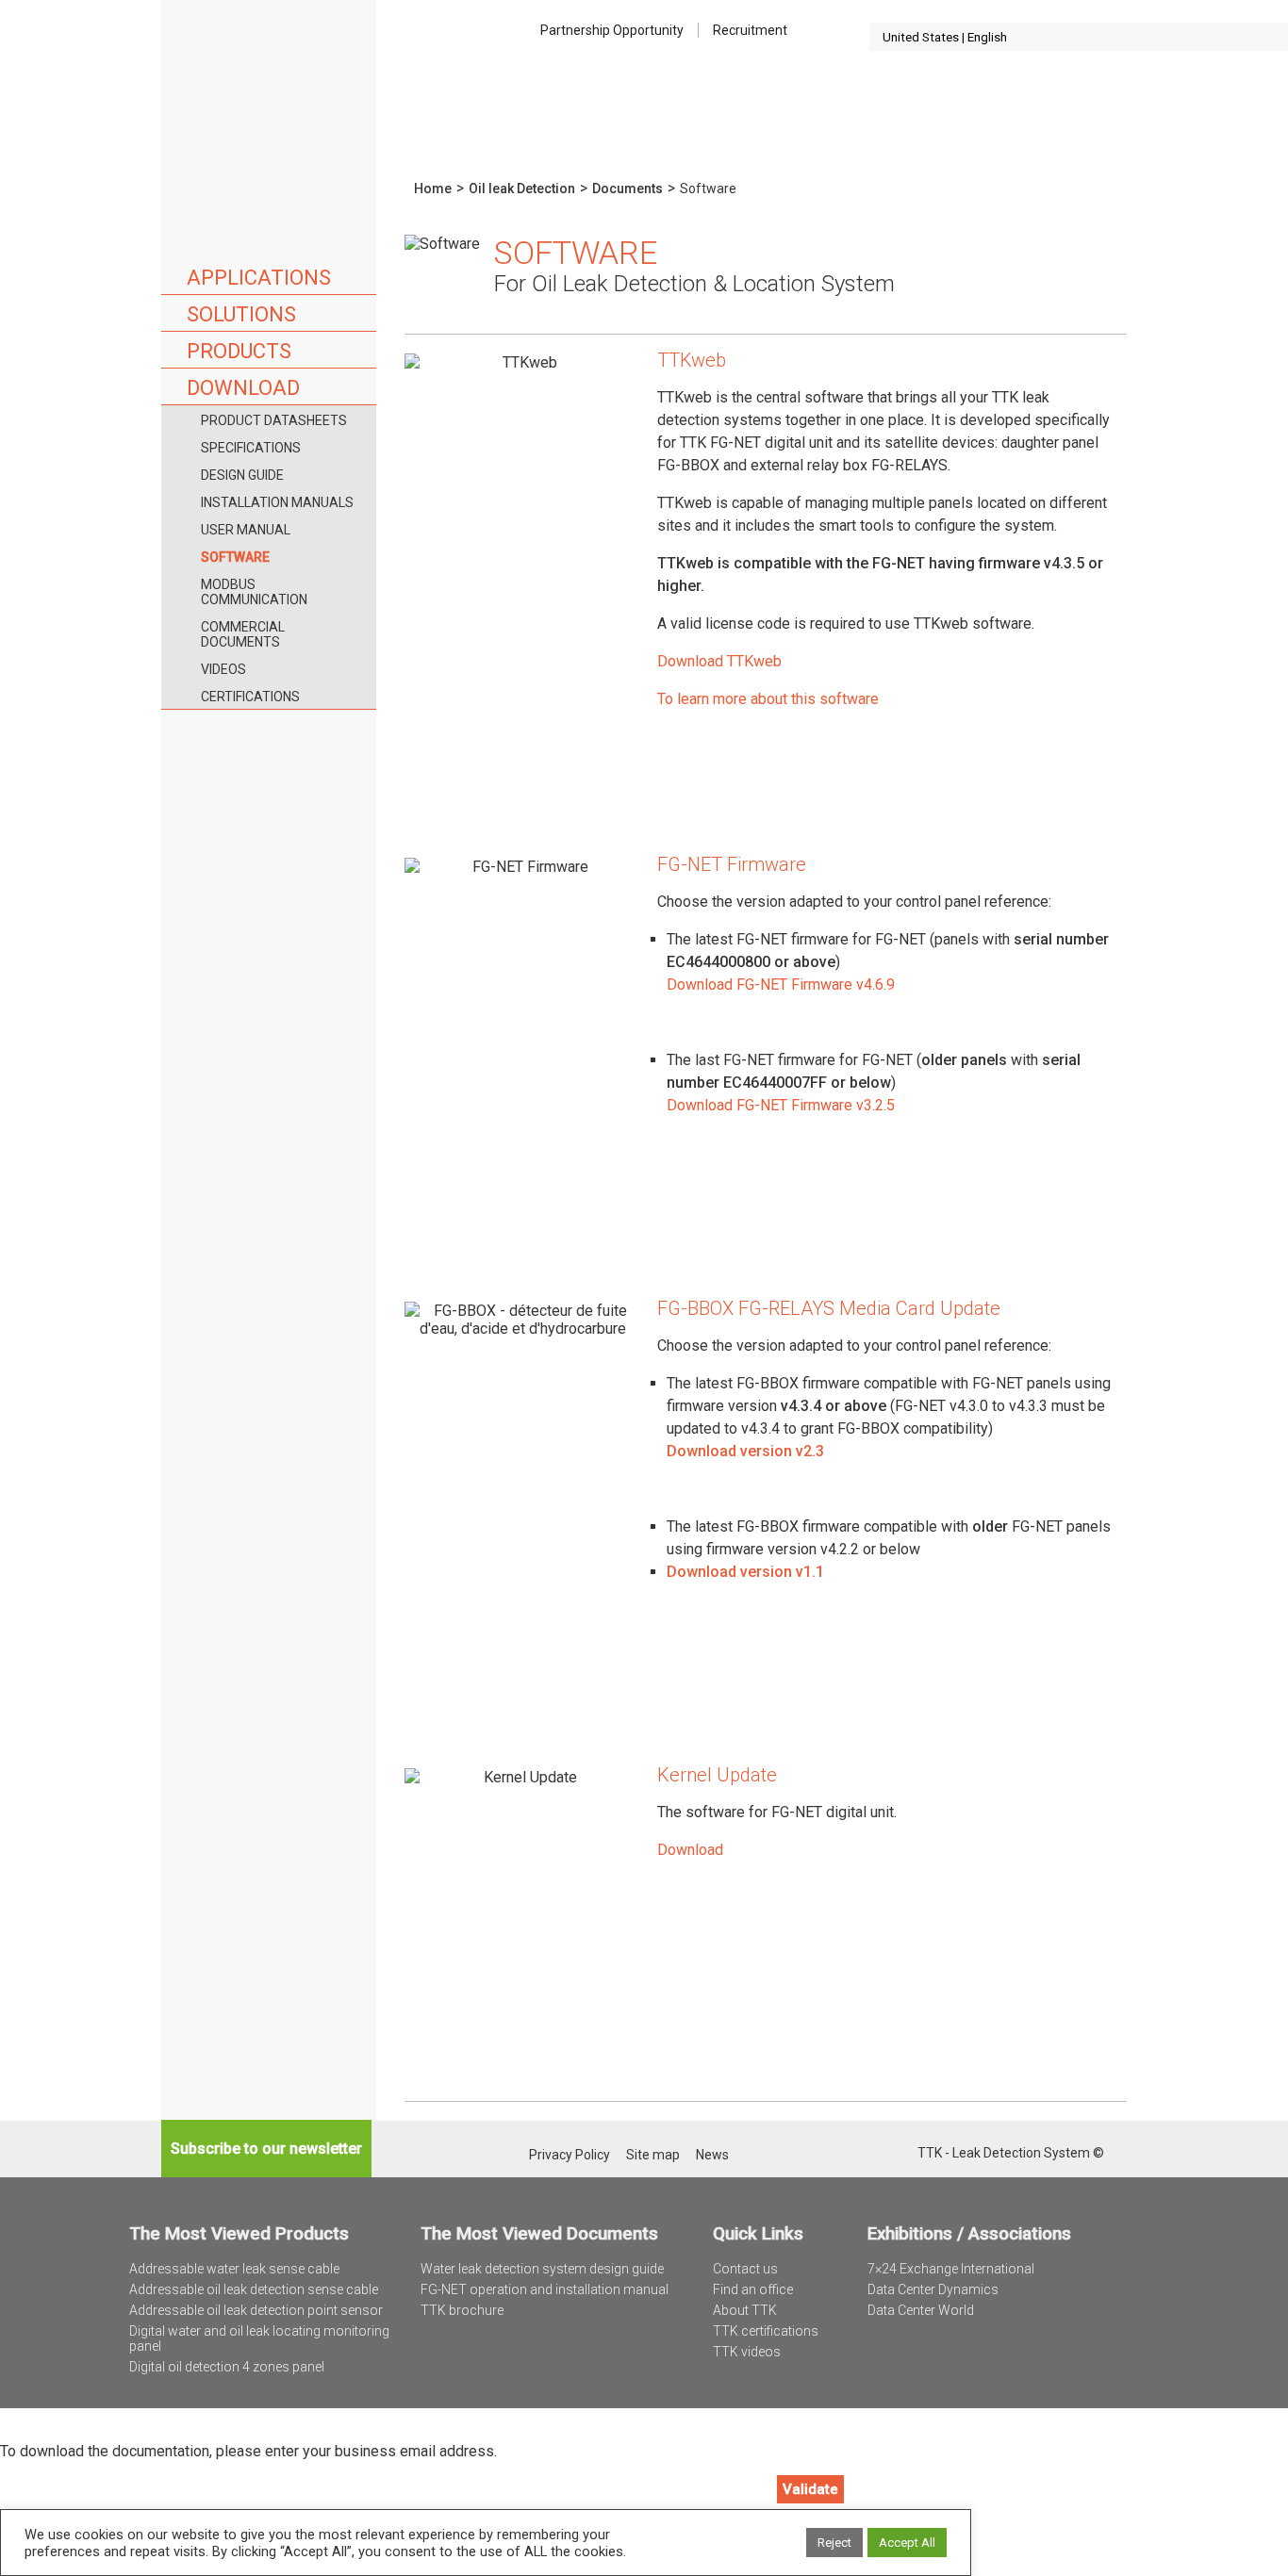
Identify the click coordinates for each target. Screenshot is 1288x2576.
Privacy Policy (570, 2155)
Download (243, 388)
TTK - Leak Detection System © (1011, 2153)
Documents (627, 189)
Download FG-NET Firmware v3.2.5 (781, 1105)
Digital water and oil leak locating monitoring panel (259, 2338)
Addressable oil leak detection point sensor (256, 2310)
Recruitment (750, 30)
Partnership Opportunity (612, 30)
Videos (223, 669)
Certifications (250, 697)
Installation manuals (277, 502)
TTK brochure (462, 2310)
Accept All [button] (907, 2543)
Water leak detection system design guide (542, 2269)
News (712, 2155)
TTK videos (747, 2352)
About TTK (745, 2310)
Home (269, 84)
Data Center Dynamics (933, 2289)
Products (239, 351)
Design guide (242, 475)
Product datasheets (274, 420)
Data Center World (921, 2310)
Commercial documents (243, 634)
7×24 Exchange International (951, 2269)
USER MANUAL (246, 530)
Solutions (241, 314)
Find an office (753, 2289)
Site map (653, 2155)
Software (235, 557)
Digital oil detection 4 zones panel (227, 2367)
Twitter (853, 2154)
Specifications (251, 448)
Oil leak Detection (522, 189)
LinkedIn (877, 2154)
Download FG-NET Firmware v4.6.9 (781, 984)
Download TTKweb (719, 661)
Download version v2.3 (745, 1451)
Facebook (902, 2154)
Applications (259, 278)
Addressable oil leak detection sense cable (254, 2289)
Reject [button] (834, 2543)
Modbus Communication (254, 592)
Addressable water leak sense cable (234, 2269)
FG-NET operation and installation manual (545, 2289)
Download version (731, 1572)
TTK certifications (766, 2331)
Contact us (745, 2269)
